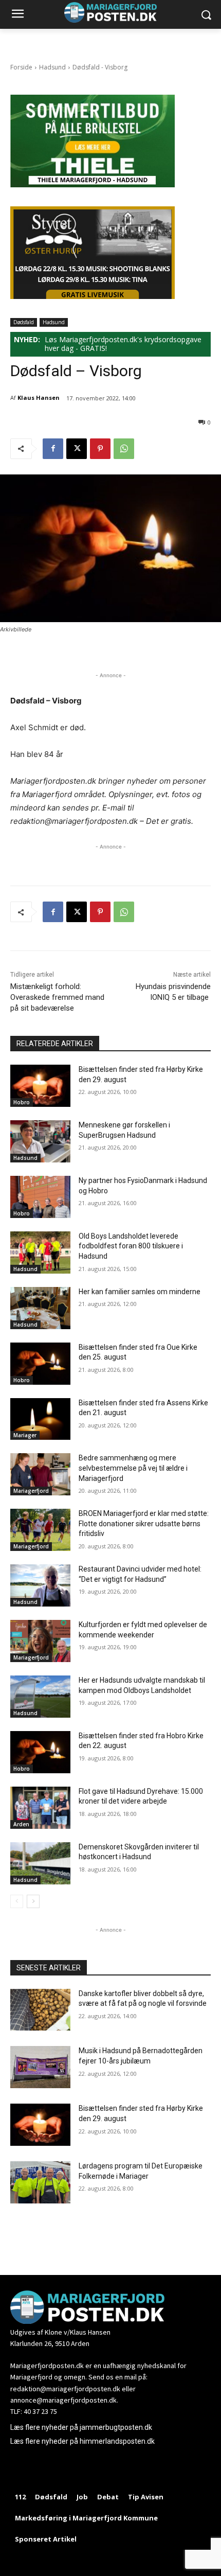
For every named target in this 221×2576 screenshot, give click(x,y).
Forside (21, 67)
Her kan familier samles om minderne (140, 1292)
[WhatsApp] (124, 449)
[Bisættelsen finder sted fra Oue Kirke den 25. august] (40, 1364)
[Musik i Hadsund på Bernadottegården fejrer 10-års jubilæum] (40, 2067)
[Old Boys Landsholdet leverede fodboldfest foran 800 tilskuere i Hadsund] (40, 1252)
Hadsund (52, 67)
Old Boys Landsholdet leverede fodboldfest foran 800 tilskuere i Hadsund (131, 1246)
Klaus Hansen (39, 398)
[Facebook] (53, 449)
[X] (77, 449)
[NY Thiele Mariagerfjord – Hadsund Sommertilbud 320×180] (93, 184)
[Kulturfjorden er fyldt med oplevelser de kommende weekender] (40, 1641)
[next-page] (33, 1901)
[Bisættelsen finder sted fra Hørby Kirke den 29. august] (40, 1086)
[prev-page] (17, 1901)
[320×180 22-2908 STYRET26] (93, 296)
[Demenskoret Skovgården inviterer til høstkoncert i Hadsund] (40, 1863)
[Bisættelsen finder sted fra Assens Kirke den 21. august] (40, 1419)
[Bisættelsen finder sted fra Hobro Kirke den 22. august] (40, 1752)
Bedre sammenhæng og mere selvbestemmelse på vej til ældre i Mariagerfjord (133, 1468)
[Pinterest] (100, 449)
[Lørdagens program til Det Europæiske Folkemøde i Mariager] (40, 2182)
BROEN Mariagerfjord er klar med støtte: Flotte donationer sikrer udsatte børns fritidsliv (144, 1523)
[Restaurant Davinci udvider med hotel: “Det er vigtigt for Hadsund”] (40, 1585)
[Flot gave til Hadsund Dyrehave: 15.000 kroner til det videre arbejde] (40, 1808)
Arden (21, 1824)
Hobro (22, 1102)
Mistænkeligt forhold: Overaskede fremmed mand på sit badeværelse (57, 997)
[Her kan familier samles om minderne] (40, 1308)
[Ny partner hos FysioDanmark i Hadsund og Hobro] (40, 1197)
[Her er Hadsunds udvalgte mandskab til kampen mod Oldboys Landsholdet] (40, 1697)
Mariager (25, 1435)
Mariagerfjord (31, 1491)
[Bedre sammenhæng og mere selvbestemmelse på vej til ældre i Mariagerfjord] (40, 1474)
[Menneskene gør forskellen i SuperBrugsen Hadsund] (40, 1141)
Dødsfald (24, 322)
